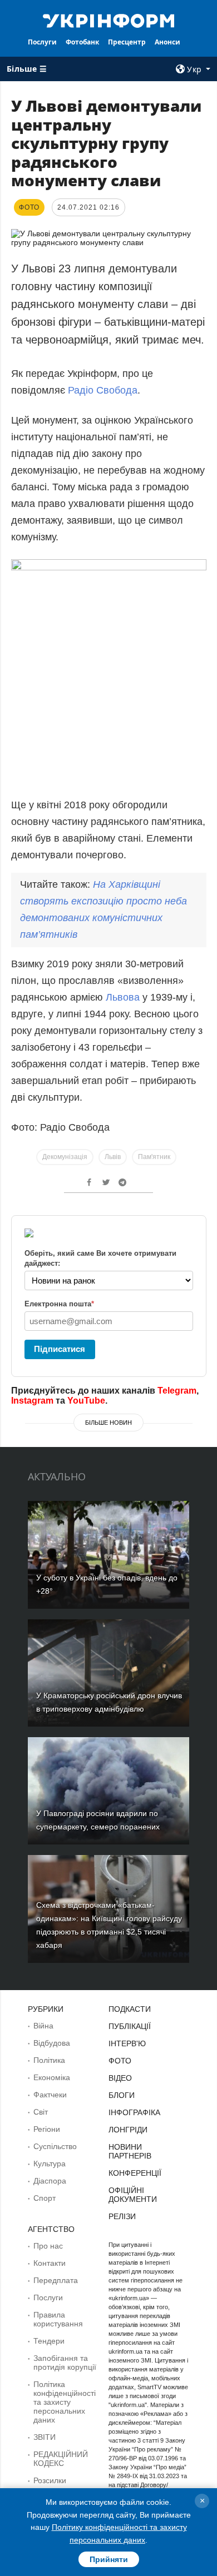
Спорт (45, 2198)
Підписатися (60, 1349)
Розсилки (50, 2480)
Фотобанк (82, 42)
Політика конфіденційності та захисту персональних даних (65, 2402)
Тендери (49, 2341)
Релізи (122, 2216)
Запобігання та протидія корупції (65, 2363)
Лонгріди (128, 2130)
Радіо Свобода (101, 390)
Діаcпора (50, 2181)
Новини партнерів (130, 2151)
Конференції (135, 2173)
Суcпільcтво (55, 2146)
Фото (120, 2061)
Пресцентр (127, 42)
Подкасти (130, 2009)
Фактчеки (50, 2095)
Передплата (56, 2280)
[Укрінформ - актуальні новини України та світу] (108, 20)
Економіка (52, 2077)
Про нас (48, 2246)
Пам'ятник (154, 1157)
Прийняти (109, 2559)
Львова (123, 997)
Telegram (177, 1391)
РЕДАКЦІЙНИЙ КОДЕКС (61, 2459)
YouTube (86, 1401)
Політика (49, 2060)
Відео (120, 2078)
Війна (43, 2026)
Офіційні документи (133, 2195)
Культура (50, 2164)
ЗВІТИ (45, 2437)
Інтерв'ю (127, 2043)
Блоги (122, 2095)
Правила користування (58, 2319)
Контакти (50, 2263)
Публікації (130, 2026)
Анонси (167, 42)
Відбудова (52, 2043)
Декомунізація (65, 1157)
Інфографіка (134, 2112)
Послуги (42, 42)
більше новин (108, 1423)
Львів (113, 1157)
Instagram (32, 1401)
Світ (41, 2112)
